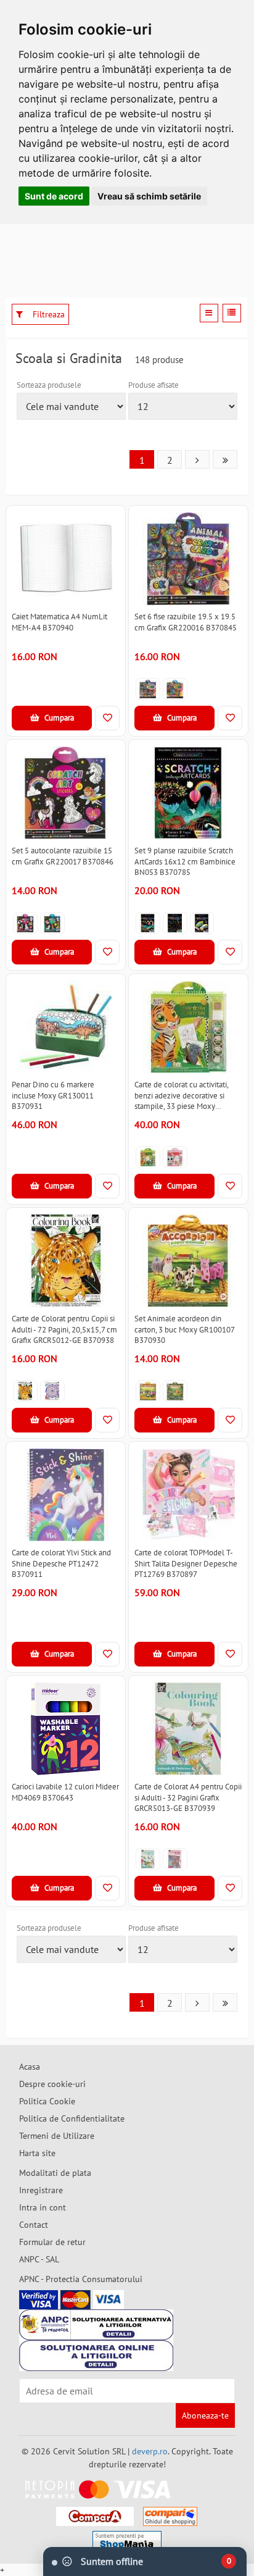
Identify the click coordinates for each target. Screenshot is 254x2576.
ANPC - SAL (39, 2259)
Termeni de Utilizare (57, 2136)
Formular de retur (52, 2242)
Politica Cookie (47, 2101)
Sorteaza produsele (49, 385)
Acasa (30, 2067)
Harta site (37, 2153)
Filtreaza (47, 314)
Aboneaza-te (205, 2415)
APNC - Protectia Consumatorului (81, 2279)
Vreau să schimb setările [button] (149, 196)
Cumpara (58, 718)
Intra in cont (43, 2207)
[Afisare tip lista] (232, 313)
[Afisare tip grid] (209, 313)
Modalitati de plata (55, 2173)
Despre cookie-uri (52, 2084)
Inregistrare (41, 2190)
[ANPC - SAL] (96, 2325)
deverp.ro (150, 2451)
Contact (34, 2225)
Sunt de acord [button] (54, 196)
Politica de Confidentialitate (72, 2118)
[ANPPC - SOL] (96, 2356)
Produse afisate (154, 385)
